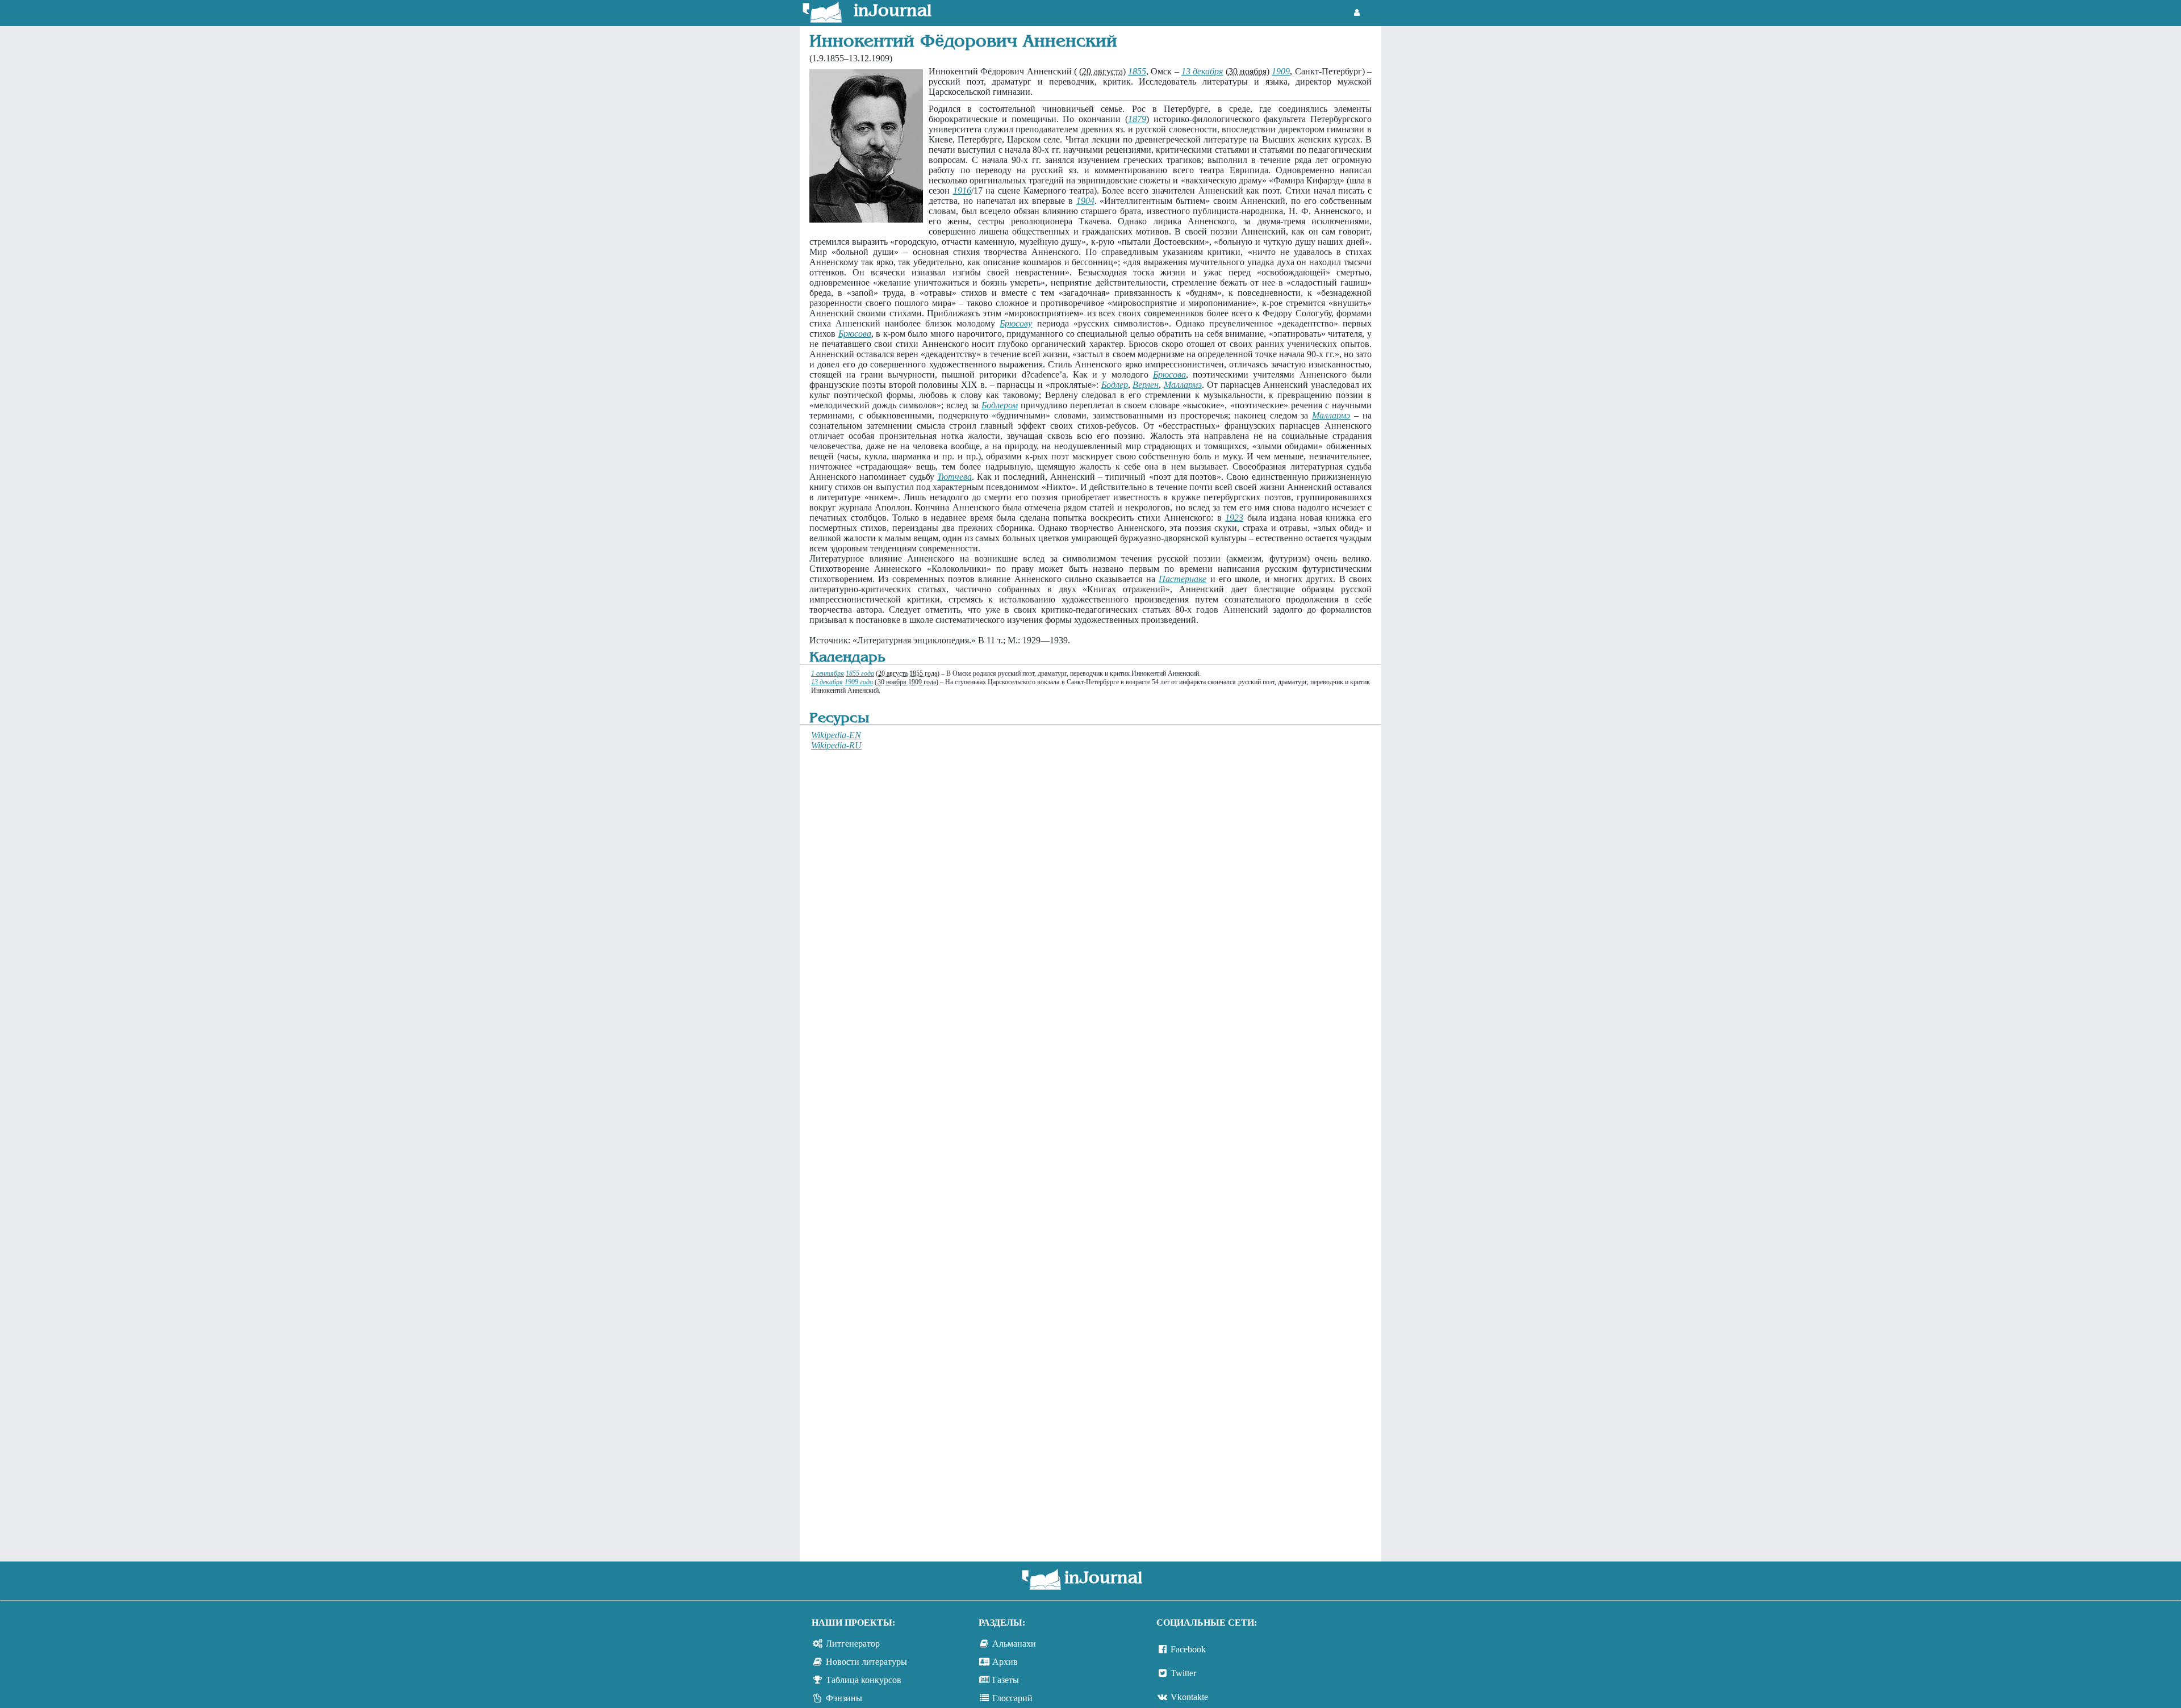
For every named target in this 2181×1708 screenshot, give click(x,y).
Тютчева (954, 477)
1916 (962, 191)
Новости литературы (866, 1662)
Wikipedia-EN (836, 735)
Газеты (1006, 1680)
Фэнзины (844, 1698)
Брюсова (855, 334)
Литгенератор (853, 1644)
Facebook (1188, 1649)
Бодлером (1000, 405)
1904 (1085, 201)
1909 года (859, 682)
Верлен (1146, 385)
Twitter (1183, 1673)
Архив (1005, 1662)
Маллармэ (1183, 385)
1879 (1137, 119)
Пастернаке (1183, 579)
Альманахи (1014, 1644)
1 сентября (828, 673)
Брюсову (1016, 323)
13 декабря (1202, 71)
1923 (1234, 518)
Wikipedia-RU (836, 745)
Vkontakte (1189, 1697)
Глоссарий (1012, 1698)
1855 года (860, 673)
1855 (1137, 71)
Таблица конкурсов (864, 1680)
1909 (1281, 71)
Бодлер (1115, 385)
